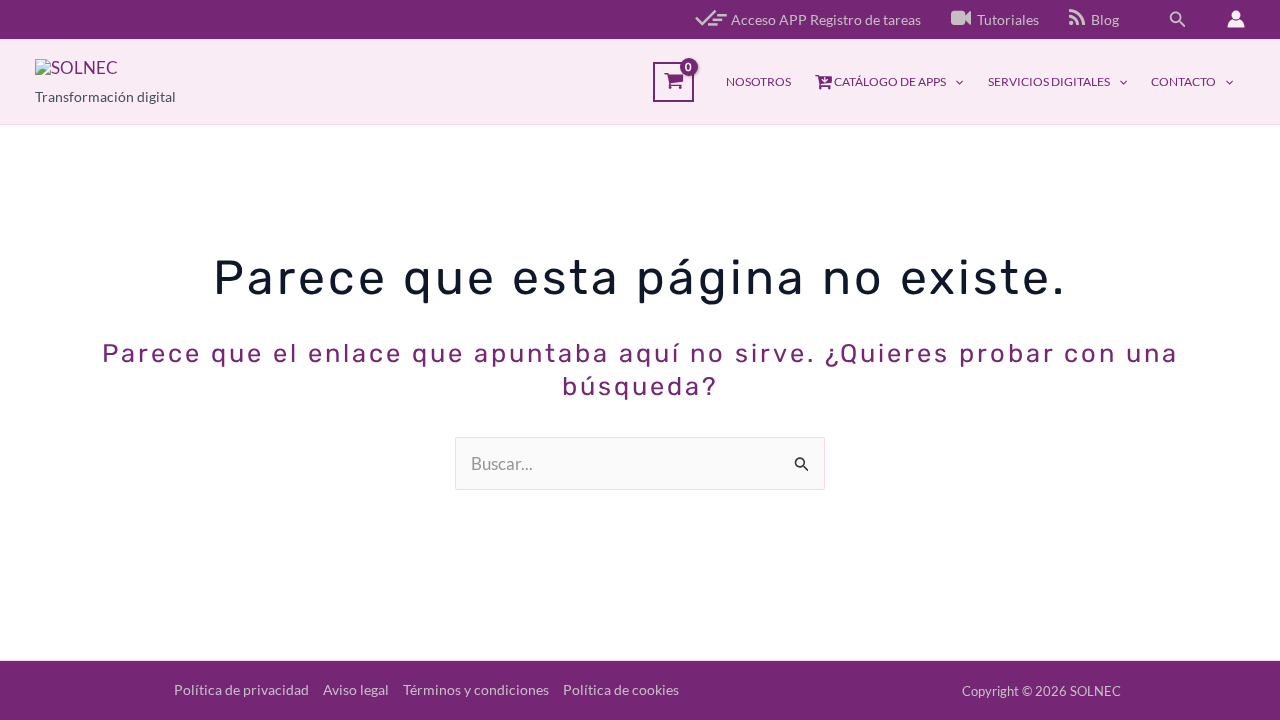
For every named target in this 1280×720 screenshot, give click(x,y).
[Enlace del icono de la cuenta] (1236, 19)
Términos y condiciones (476, 689)
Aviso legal (356, 689)
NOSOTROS (758, 81)
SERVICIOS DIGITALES (1049, 81)
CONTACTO (1183, 81)
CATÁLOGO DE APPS (889, 81)
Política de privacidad (241, 689)
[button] (1178, 19)
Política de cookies (621, 689)
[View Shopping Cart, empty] (674, 82)
